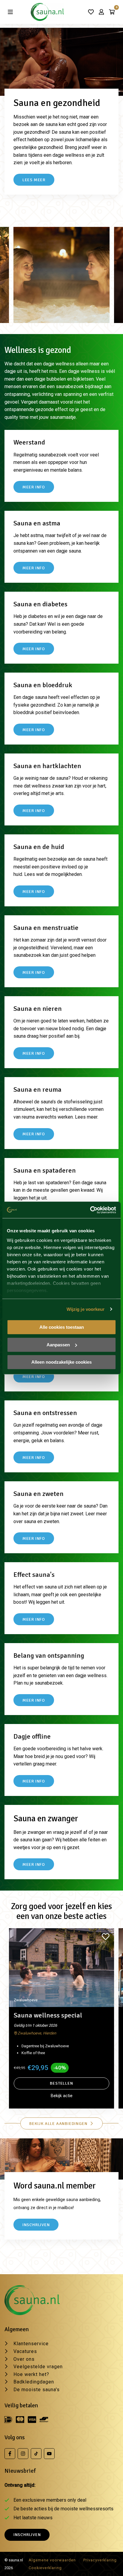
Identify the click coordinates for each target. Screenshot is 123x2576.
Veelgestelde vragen (38, 2367)
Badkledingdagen (34, 2382)
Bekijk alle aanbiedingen (58, 2123)
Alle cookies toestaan (62, 1327)
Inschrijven (27, 2535)
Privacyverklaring (100, 2560)
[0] (112, 12)
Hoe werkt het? (31, 2374)
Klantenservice (31, 2344)
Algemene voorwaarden (52, 2560)
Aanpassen (58, 1345)
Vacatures (25, 2351)
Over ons (24, 2359)
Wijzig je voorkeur (86, 1309)
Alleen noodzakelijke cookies (61, 1362)
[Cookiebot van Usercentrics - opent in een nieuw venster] (90, 1210)
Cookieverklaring (45, 2568)
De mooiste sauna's (37, 2390)
